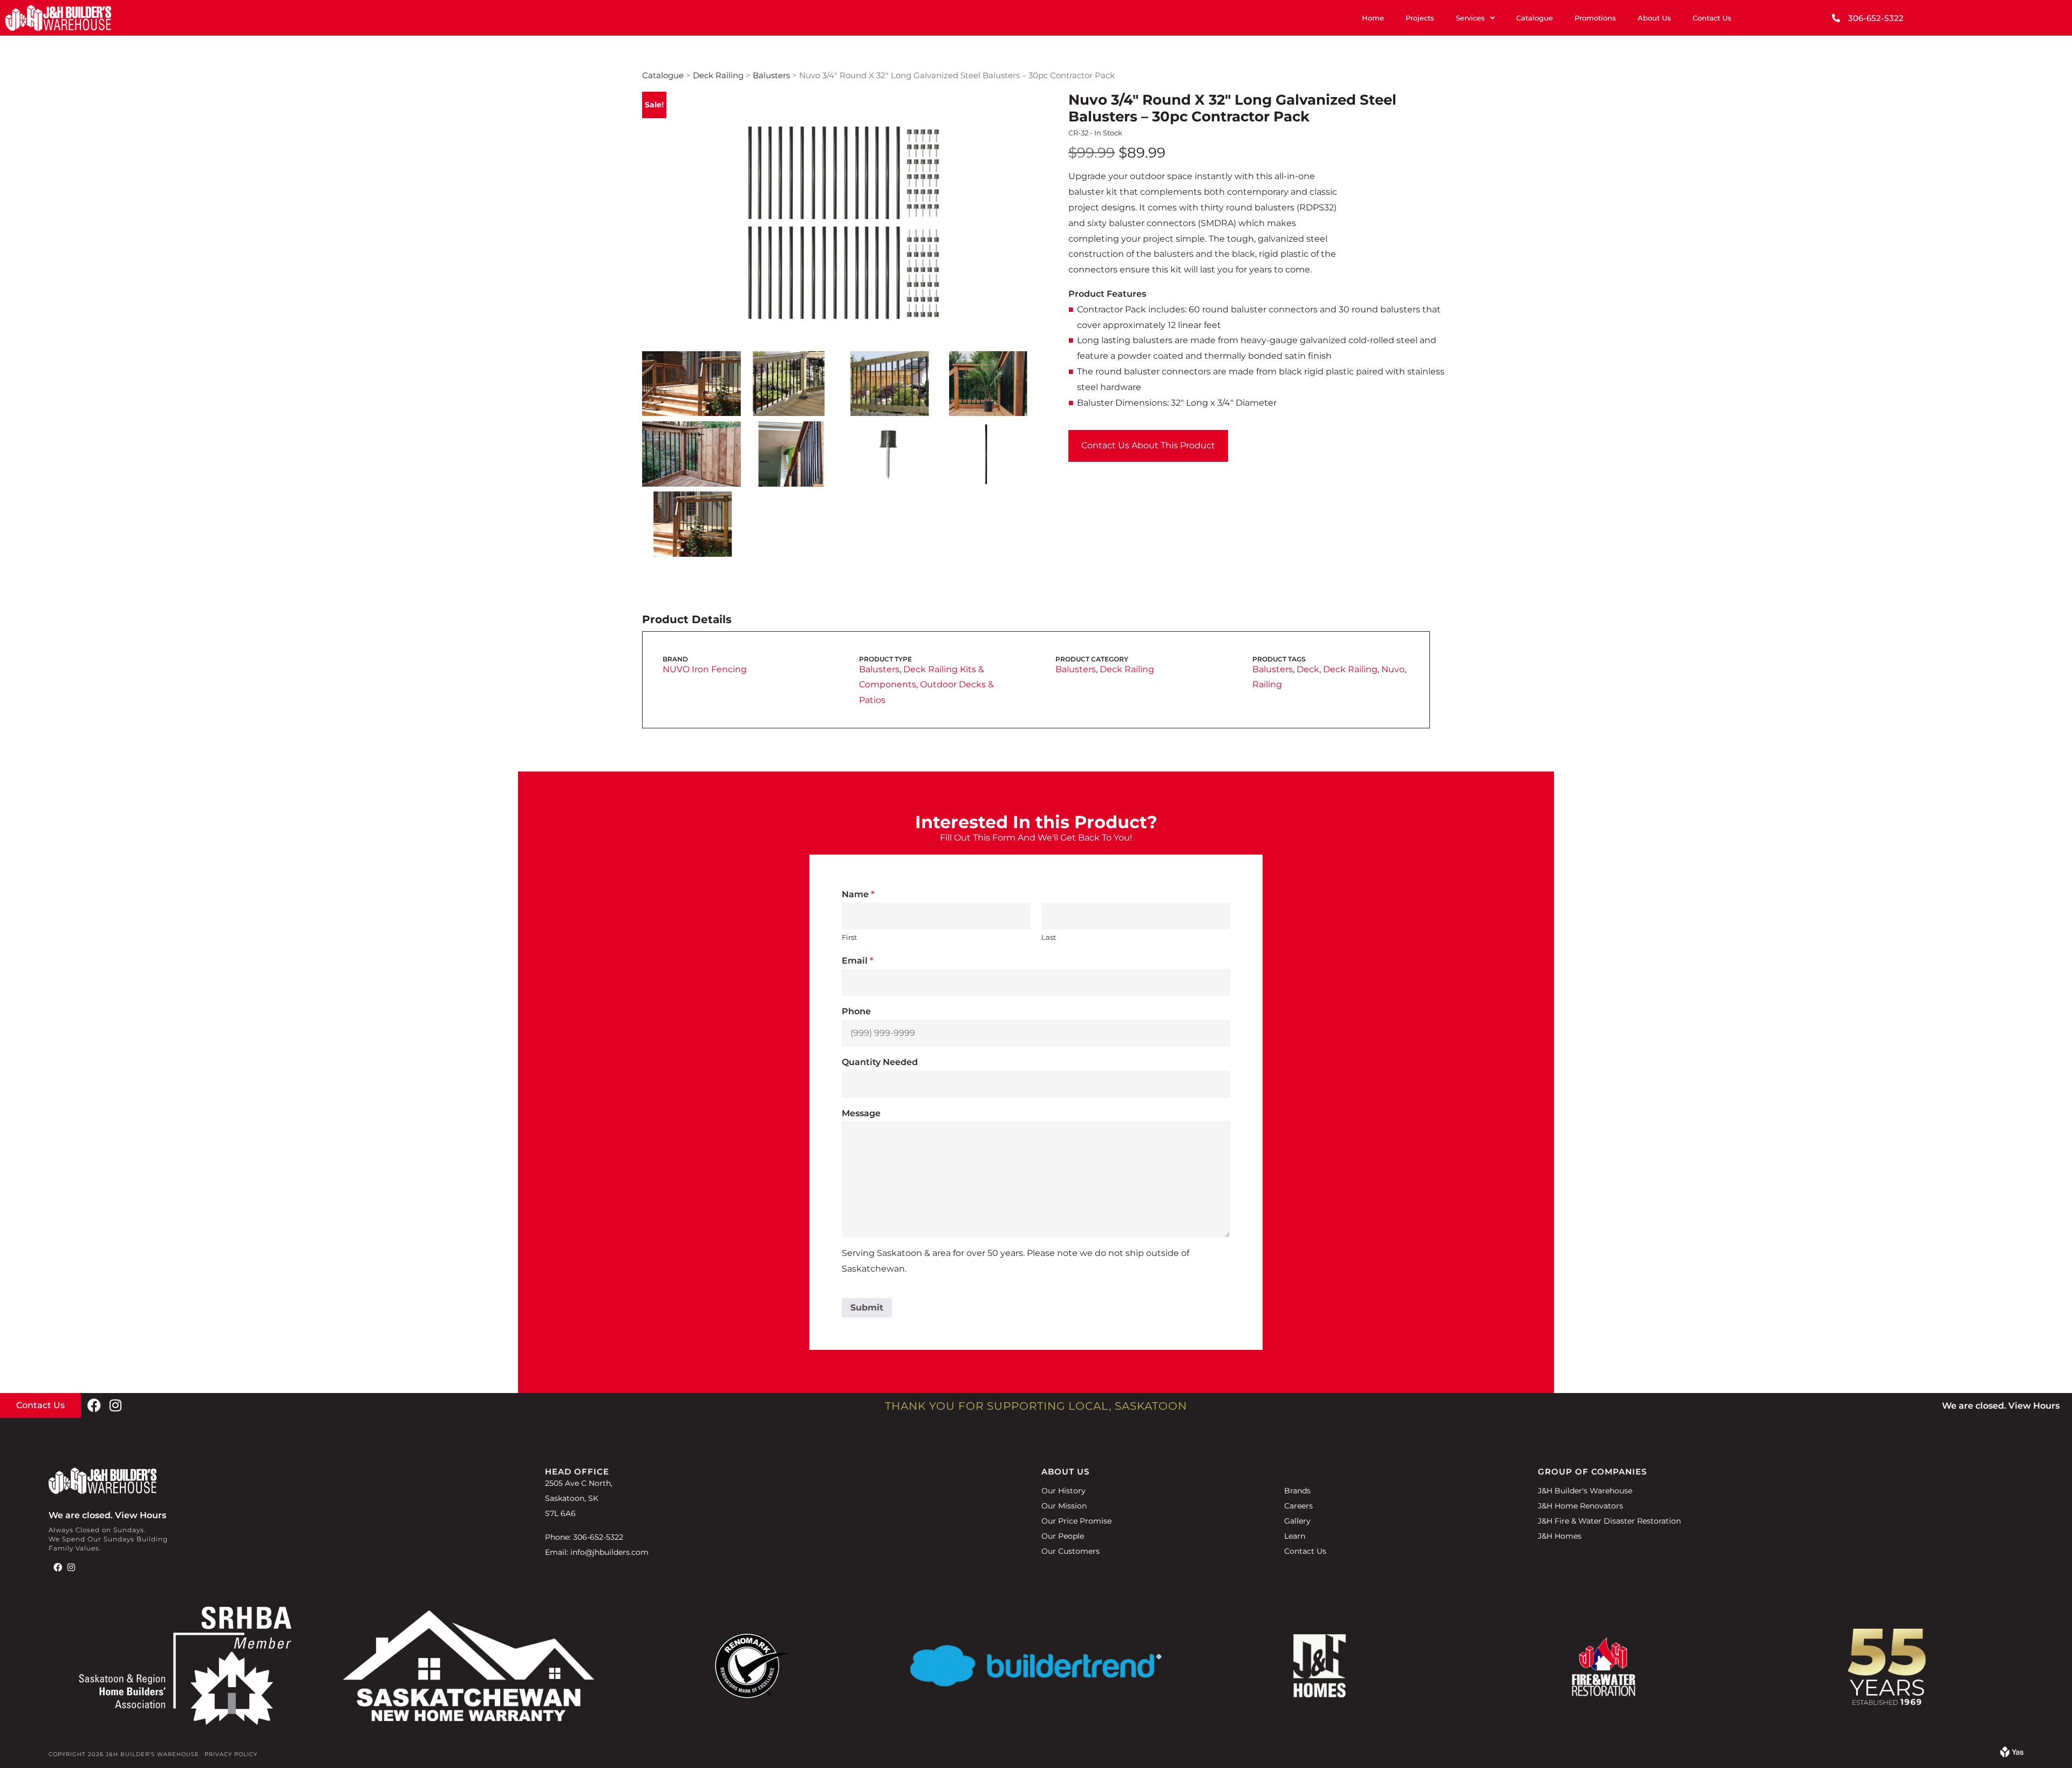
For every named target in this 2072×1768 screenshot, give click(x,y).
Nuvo (1393, 669)
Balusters (771, 76)
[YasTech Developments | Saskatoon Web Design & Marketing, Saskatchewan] (2012, 1754)
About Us (1654, 18)
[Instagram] (115, 1405)
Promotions (1595, 18)
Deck (1308, 669)
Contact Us (1712, 18)
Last (1049, 937)
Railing (1267, 684)
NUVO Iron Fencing (705, 669)
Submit (867, 1308)
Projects (1420, 18)
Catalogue (1535, 18)
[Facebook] (94, 1405)
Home (1373, 18)
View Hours (2034, 1406)
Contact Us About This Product (1148, 445)
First (849, 937)
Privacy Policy (231, 1754)
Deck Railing (718, 76)
